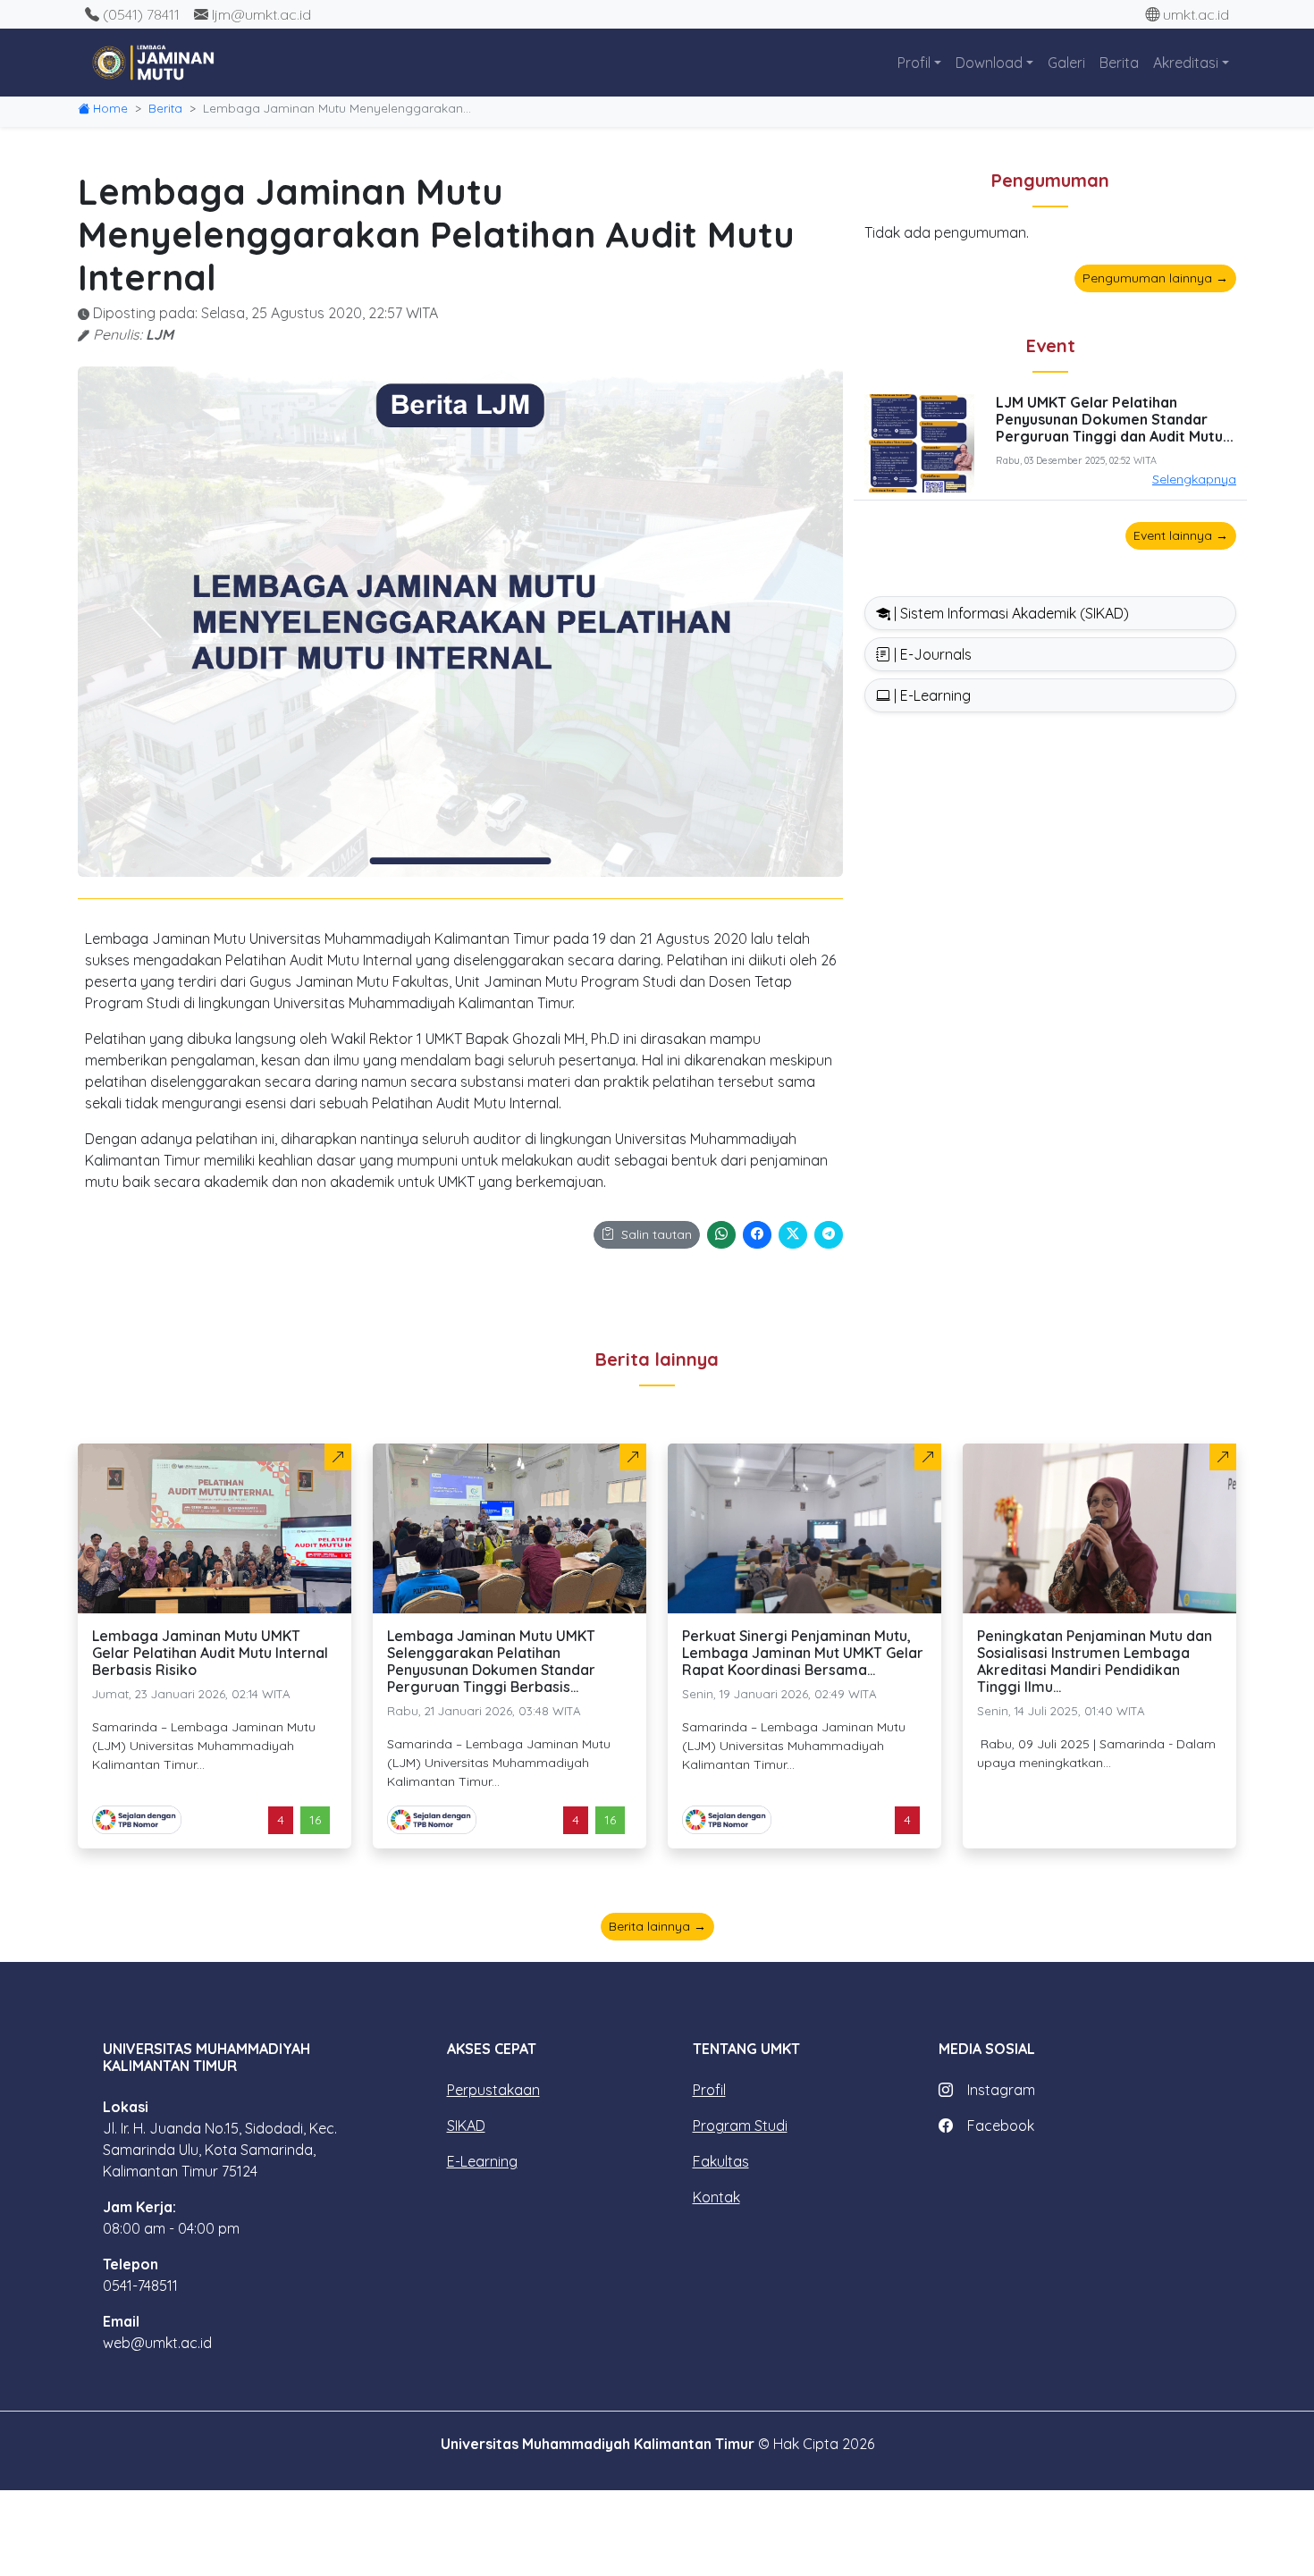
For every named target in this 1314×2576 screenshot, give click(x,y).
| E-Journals (931, 654)
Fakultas (721, 2161)
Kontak (716, 2197)
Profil (709, 2090)
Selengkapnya (1194, 479)
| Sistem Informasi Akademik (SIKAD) (1010, 613)
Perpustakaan (493, 2090)
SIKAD (466, 2126)
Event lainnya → (1181, 535)
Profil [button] (914, 63)
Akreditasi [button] (1186, 63)
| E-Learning (931, 695)
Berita (1119, 63)
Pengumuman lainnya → (1155, 278)
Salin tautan (657, 1234)
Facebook (1001, 2126)
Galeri (1066, 63)
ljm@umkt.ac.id (261, 14)
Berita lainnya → (657, 1926)
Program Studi (740, 2126)
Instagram (1001, 2090)
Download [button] (989, 63)
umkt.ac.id (1196, 14)
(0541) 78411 (141, 14)
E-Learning (482, 2161)
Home (110, 108)
